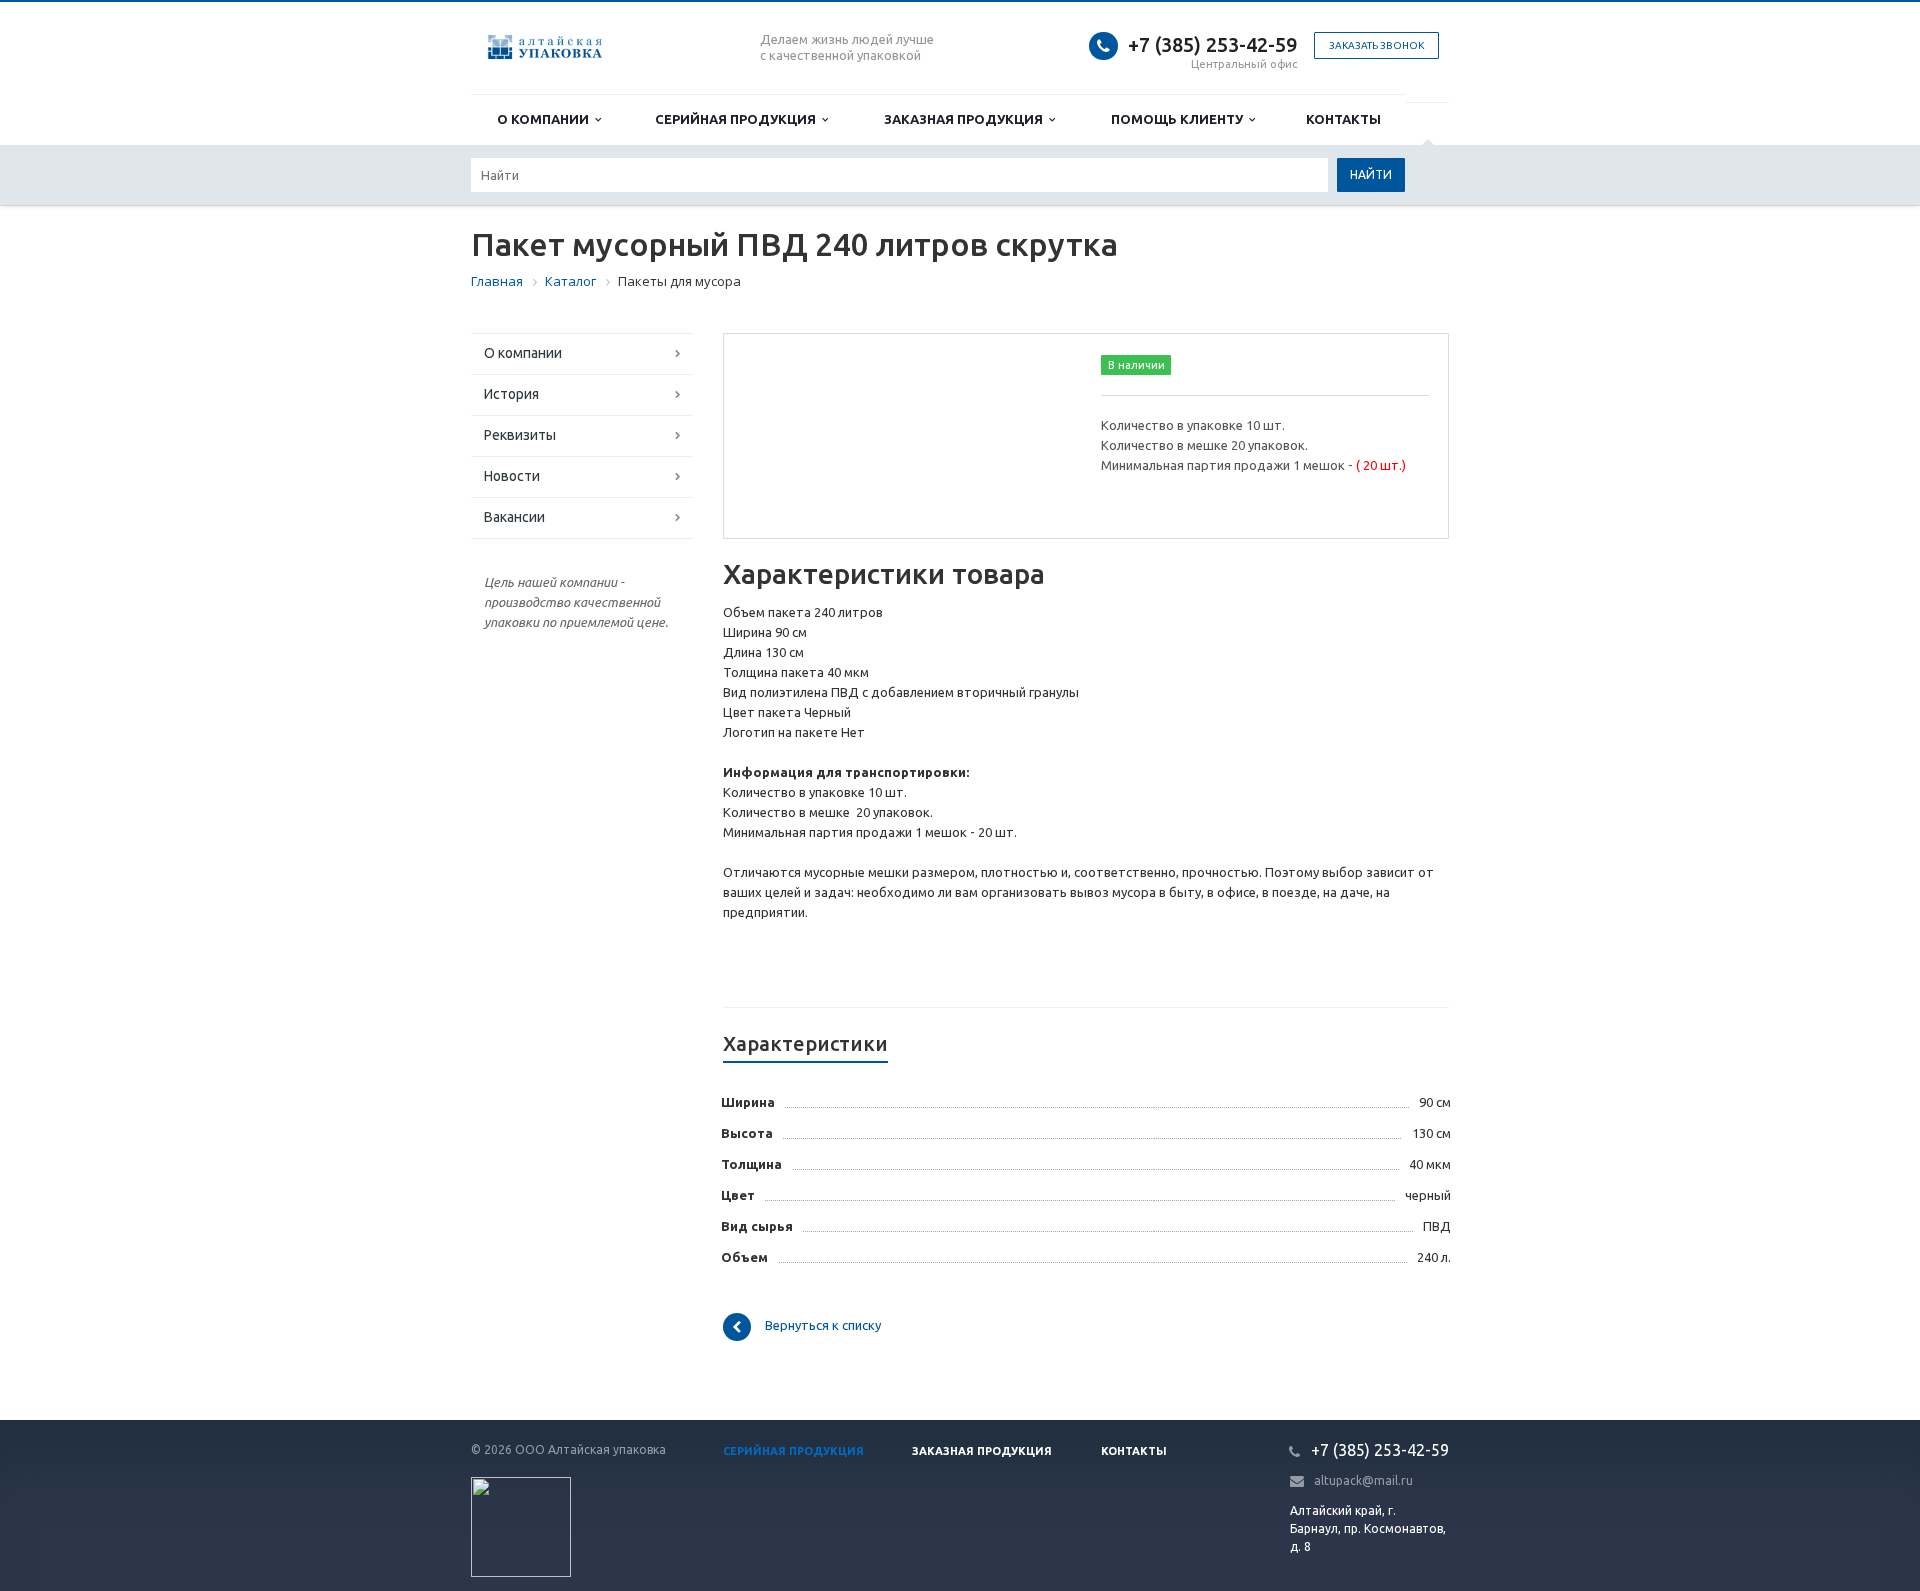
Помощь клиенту (1180, 119)
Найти (1371, 174)
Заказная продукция (966, 119)
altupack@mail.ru (1363, 1480)
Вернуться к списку (823, 1326)
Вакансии (514, 517)
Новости (512, 476)
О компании (546, 119)
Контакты (1343, 119)
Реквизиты (520, 435)
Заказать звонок (1376, 45)
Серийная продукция (738, 119)
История (511, 394)
